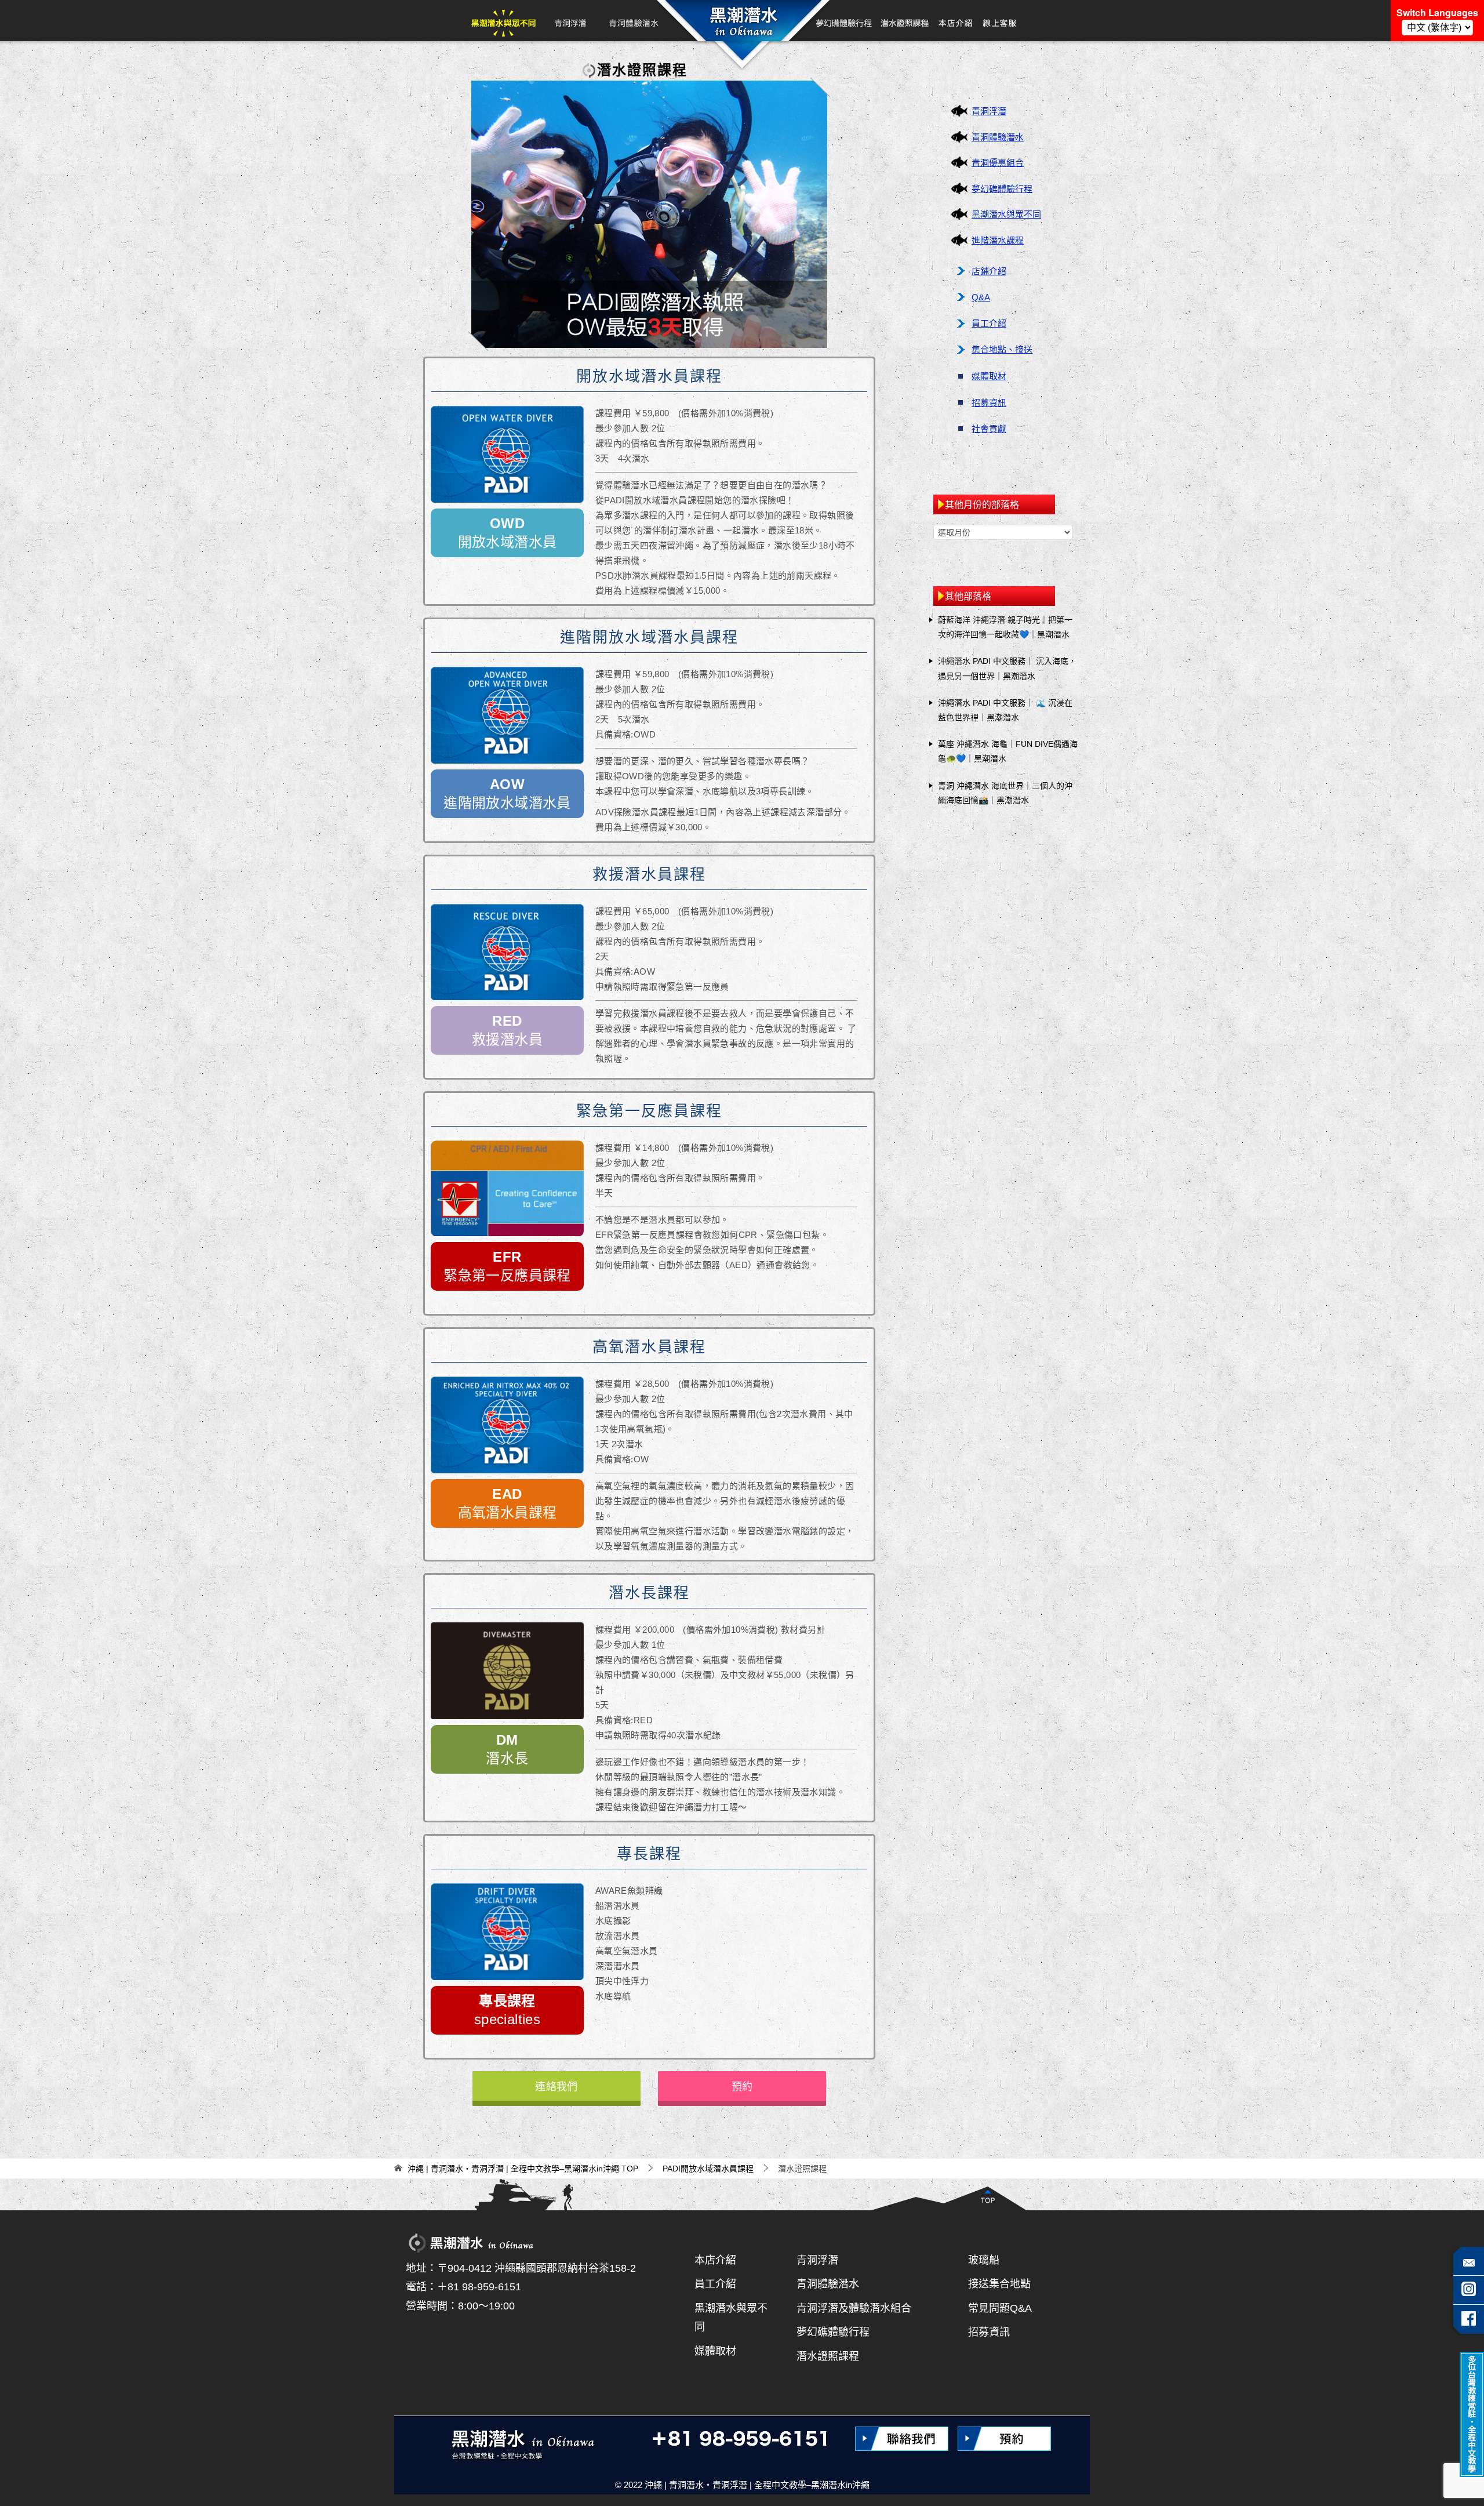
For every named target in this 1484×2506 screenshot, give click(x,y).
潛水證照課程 (828, 2356)
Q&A (981, 297)
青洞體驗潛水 (633, 21)
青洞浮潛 (570, 21)
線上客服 (999, 21)
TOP (523, 2169)
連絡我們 (556, 2087)
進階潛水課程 (998, 240)
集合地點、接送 (1002, 349)
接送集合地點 (999, 2284)
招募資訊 (989, 403)
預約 (742, 2087)
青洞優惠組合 (998, 163)
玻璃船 (984, 2260)
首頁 (741, 21)
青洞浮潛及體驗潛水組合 (854, 2308)
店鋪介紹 (989, 271)
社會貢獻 (989, 429)
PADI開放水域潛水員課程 (905, 21)
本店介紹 (956, 21)
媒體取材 (989, 376)
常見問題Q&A (1000, 2308)
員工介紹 (989, 323)
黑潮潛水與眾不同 (503, 21)
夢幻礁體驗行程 (845, 21)
